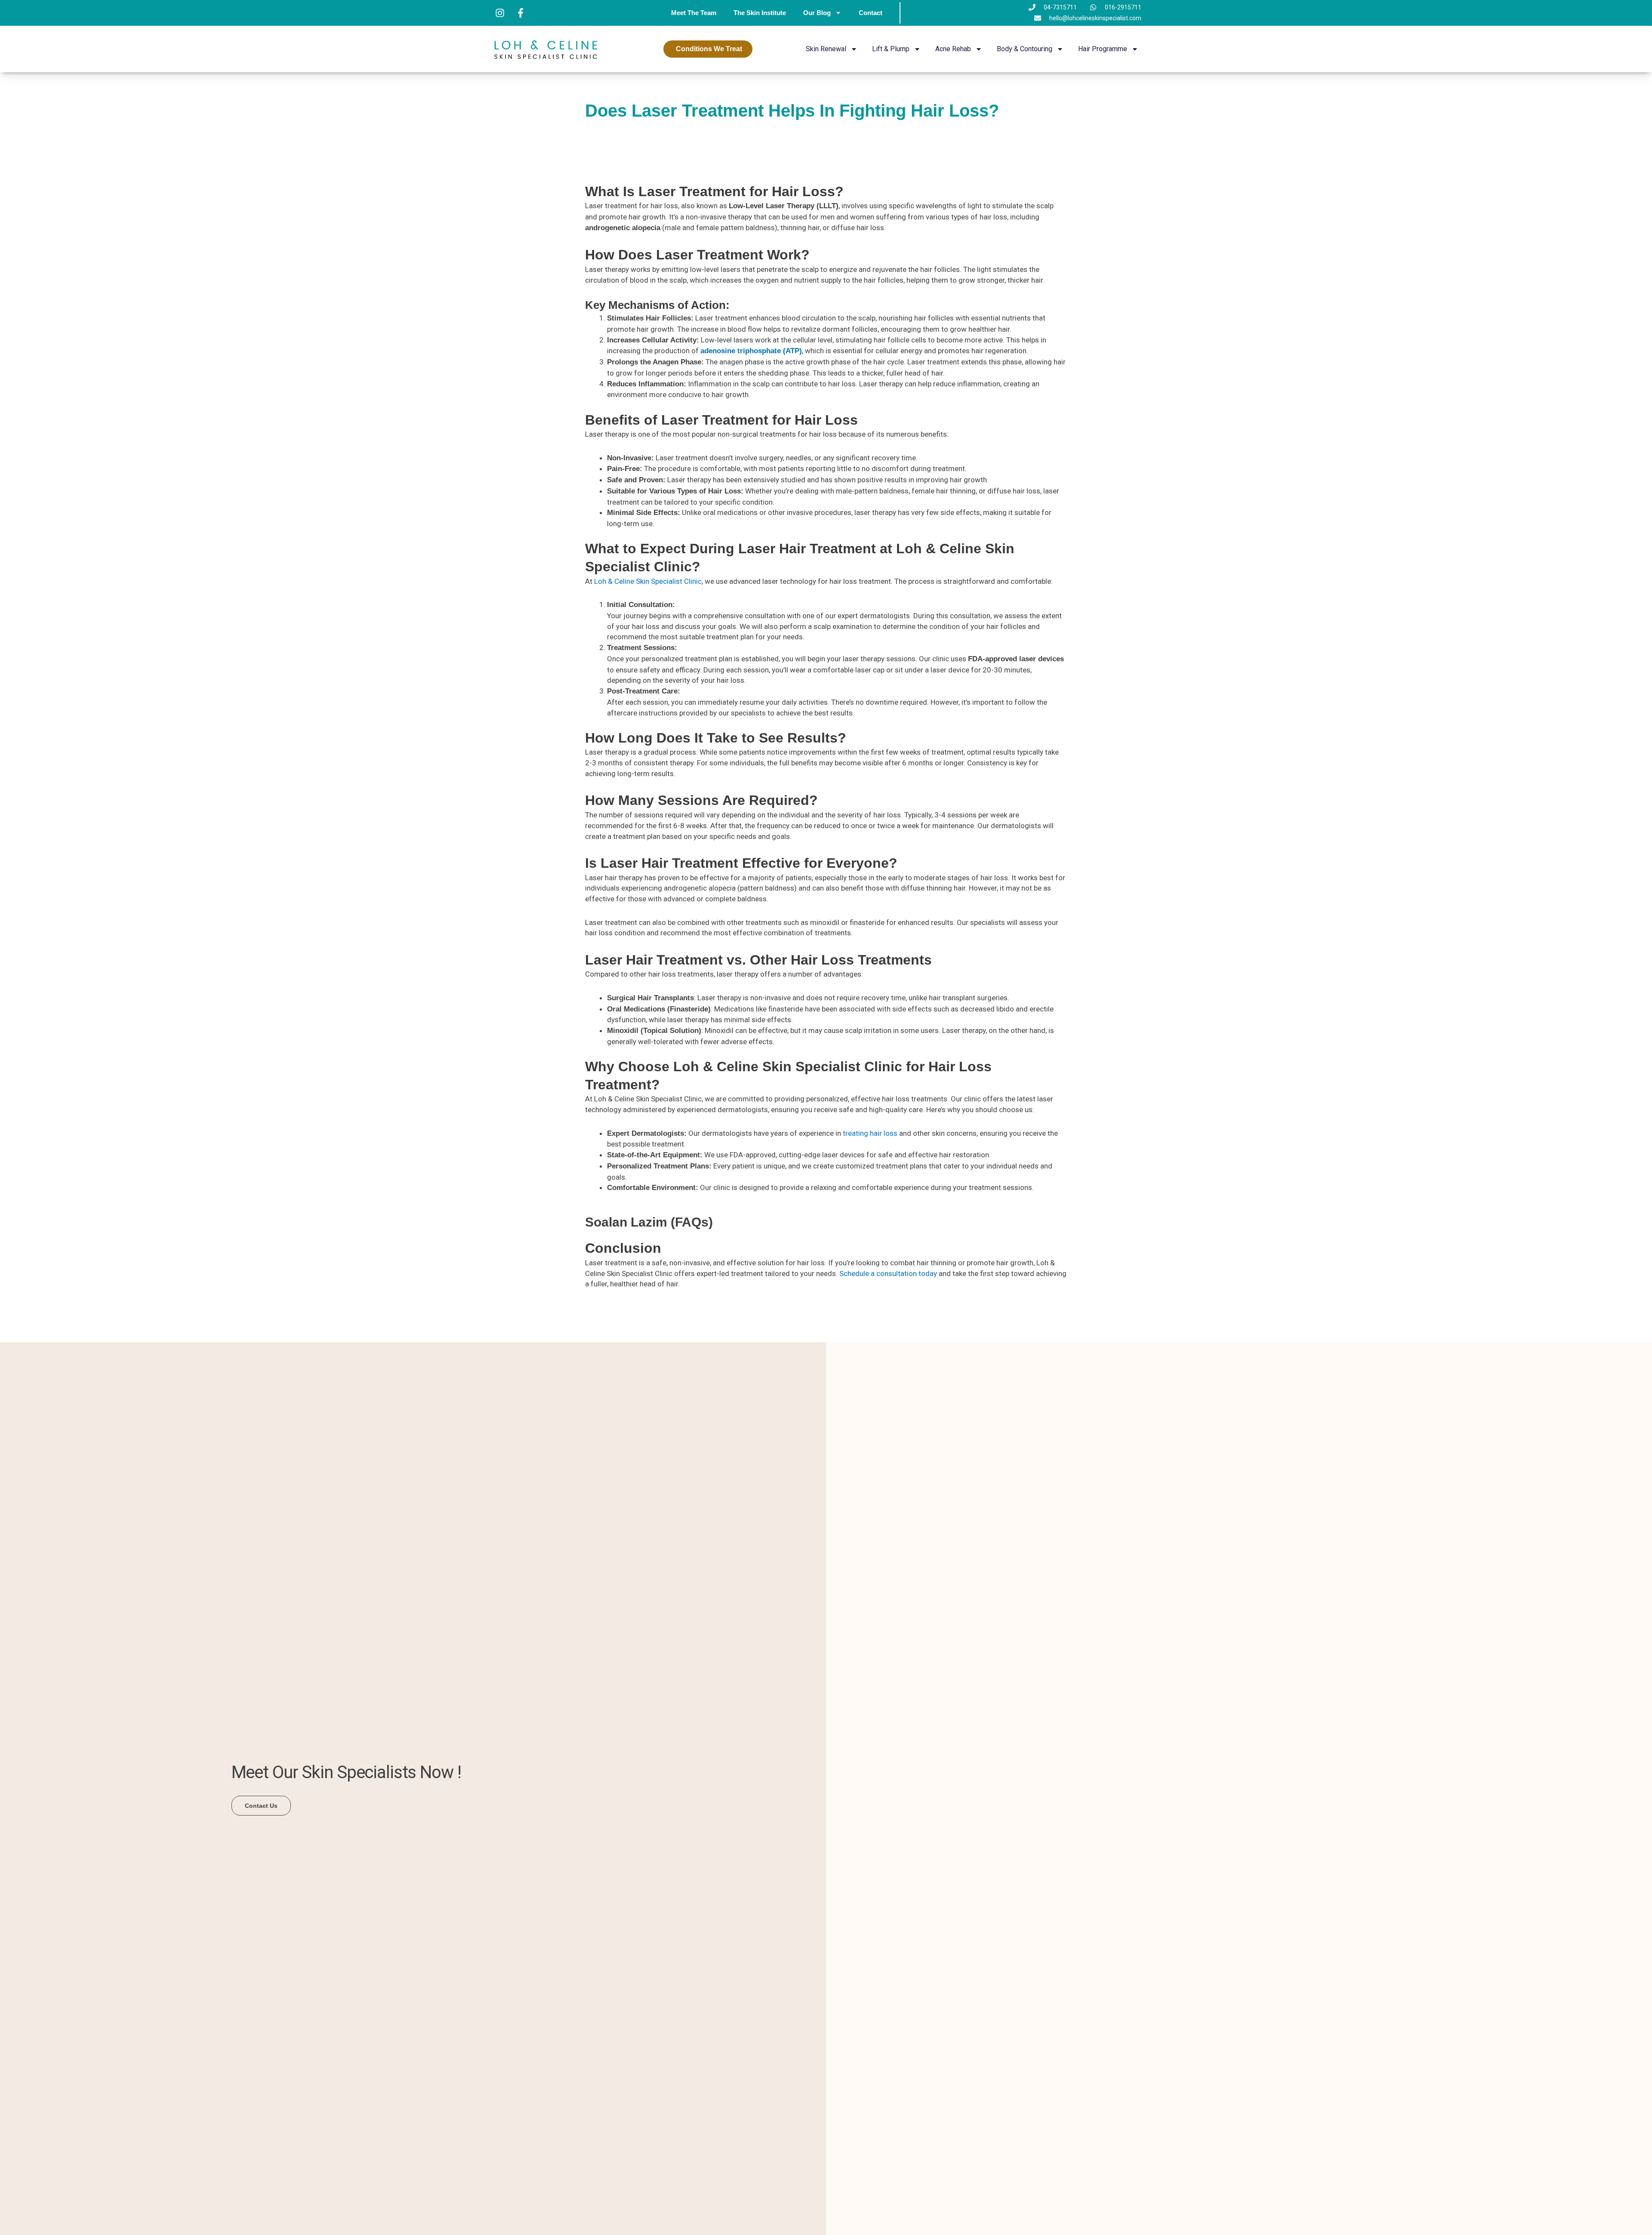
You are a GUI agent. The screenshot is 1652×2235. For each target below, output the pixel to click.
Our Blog (817, 13)
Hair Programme (1103, 49)
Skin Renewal (826, 49)
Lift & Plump (891, 49)
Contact (871, 13)
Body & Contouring (1025, 49)
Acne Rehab (953, 49)
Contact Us (261, 1806)
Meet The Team (694, 13)
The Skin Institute (760, 13)
